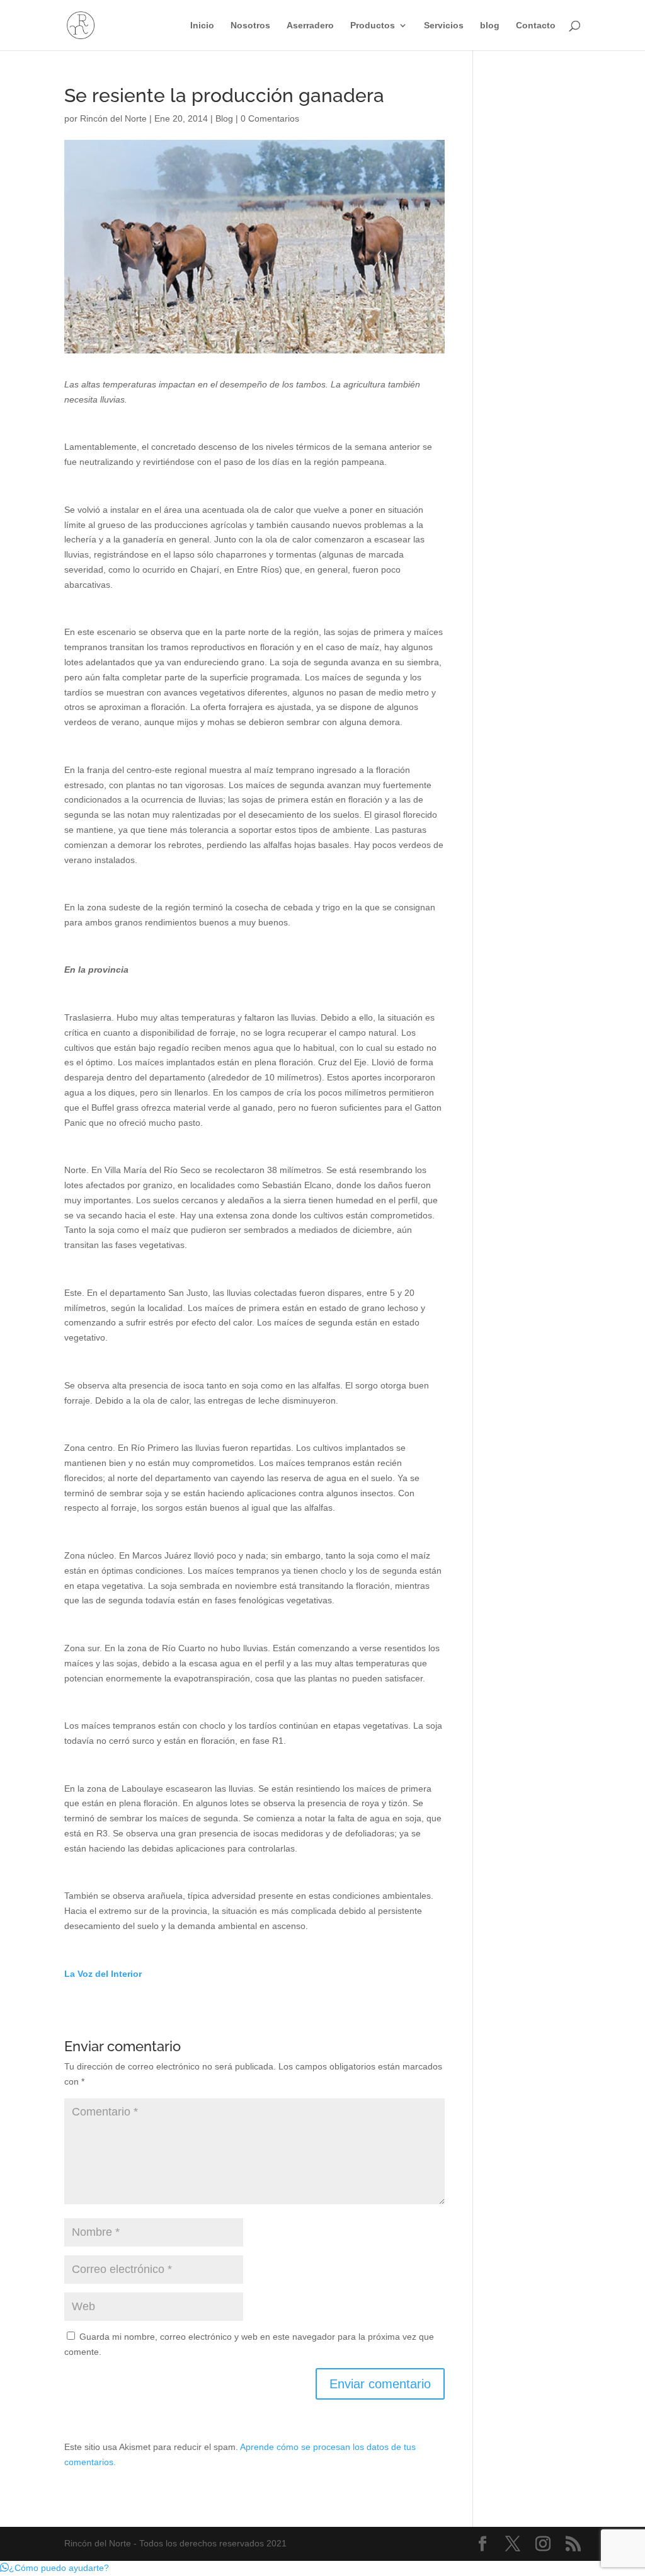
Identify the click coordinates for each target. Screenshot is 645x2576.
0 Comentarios (270, 118)
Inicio (202, 26)
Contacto (536, 26)
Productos (373, 26)
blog (490, 26)
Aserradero (310, 26)
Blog (224, 118)
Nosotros (250, 26)
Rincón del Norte (113, 118)
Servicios (444, 26)
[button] (54, 2568)
